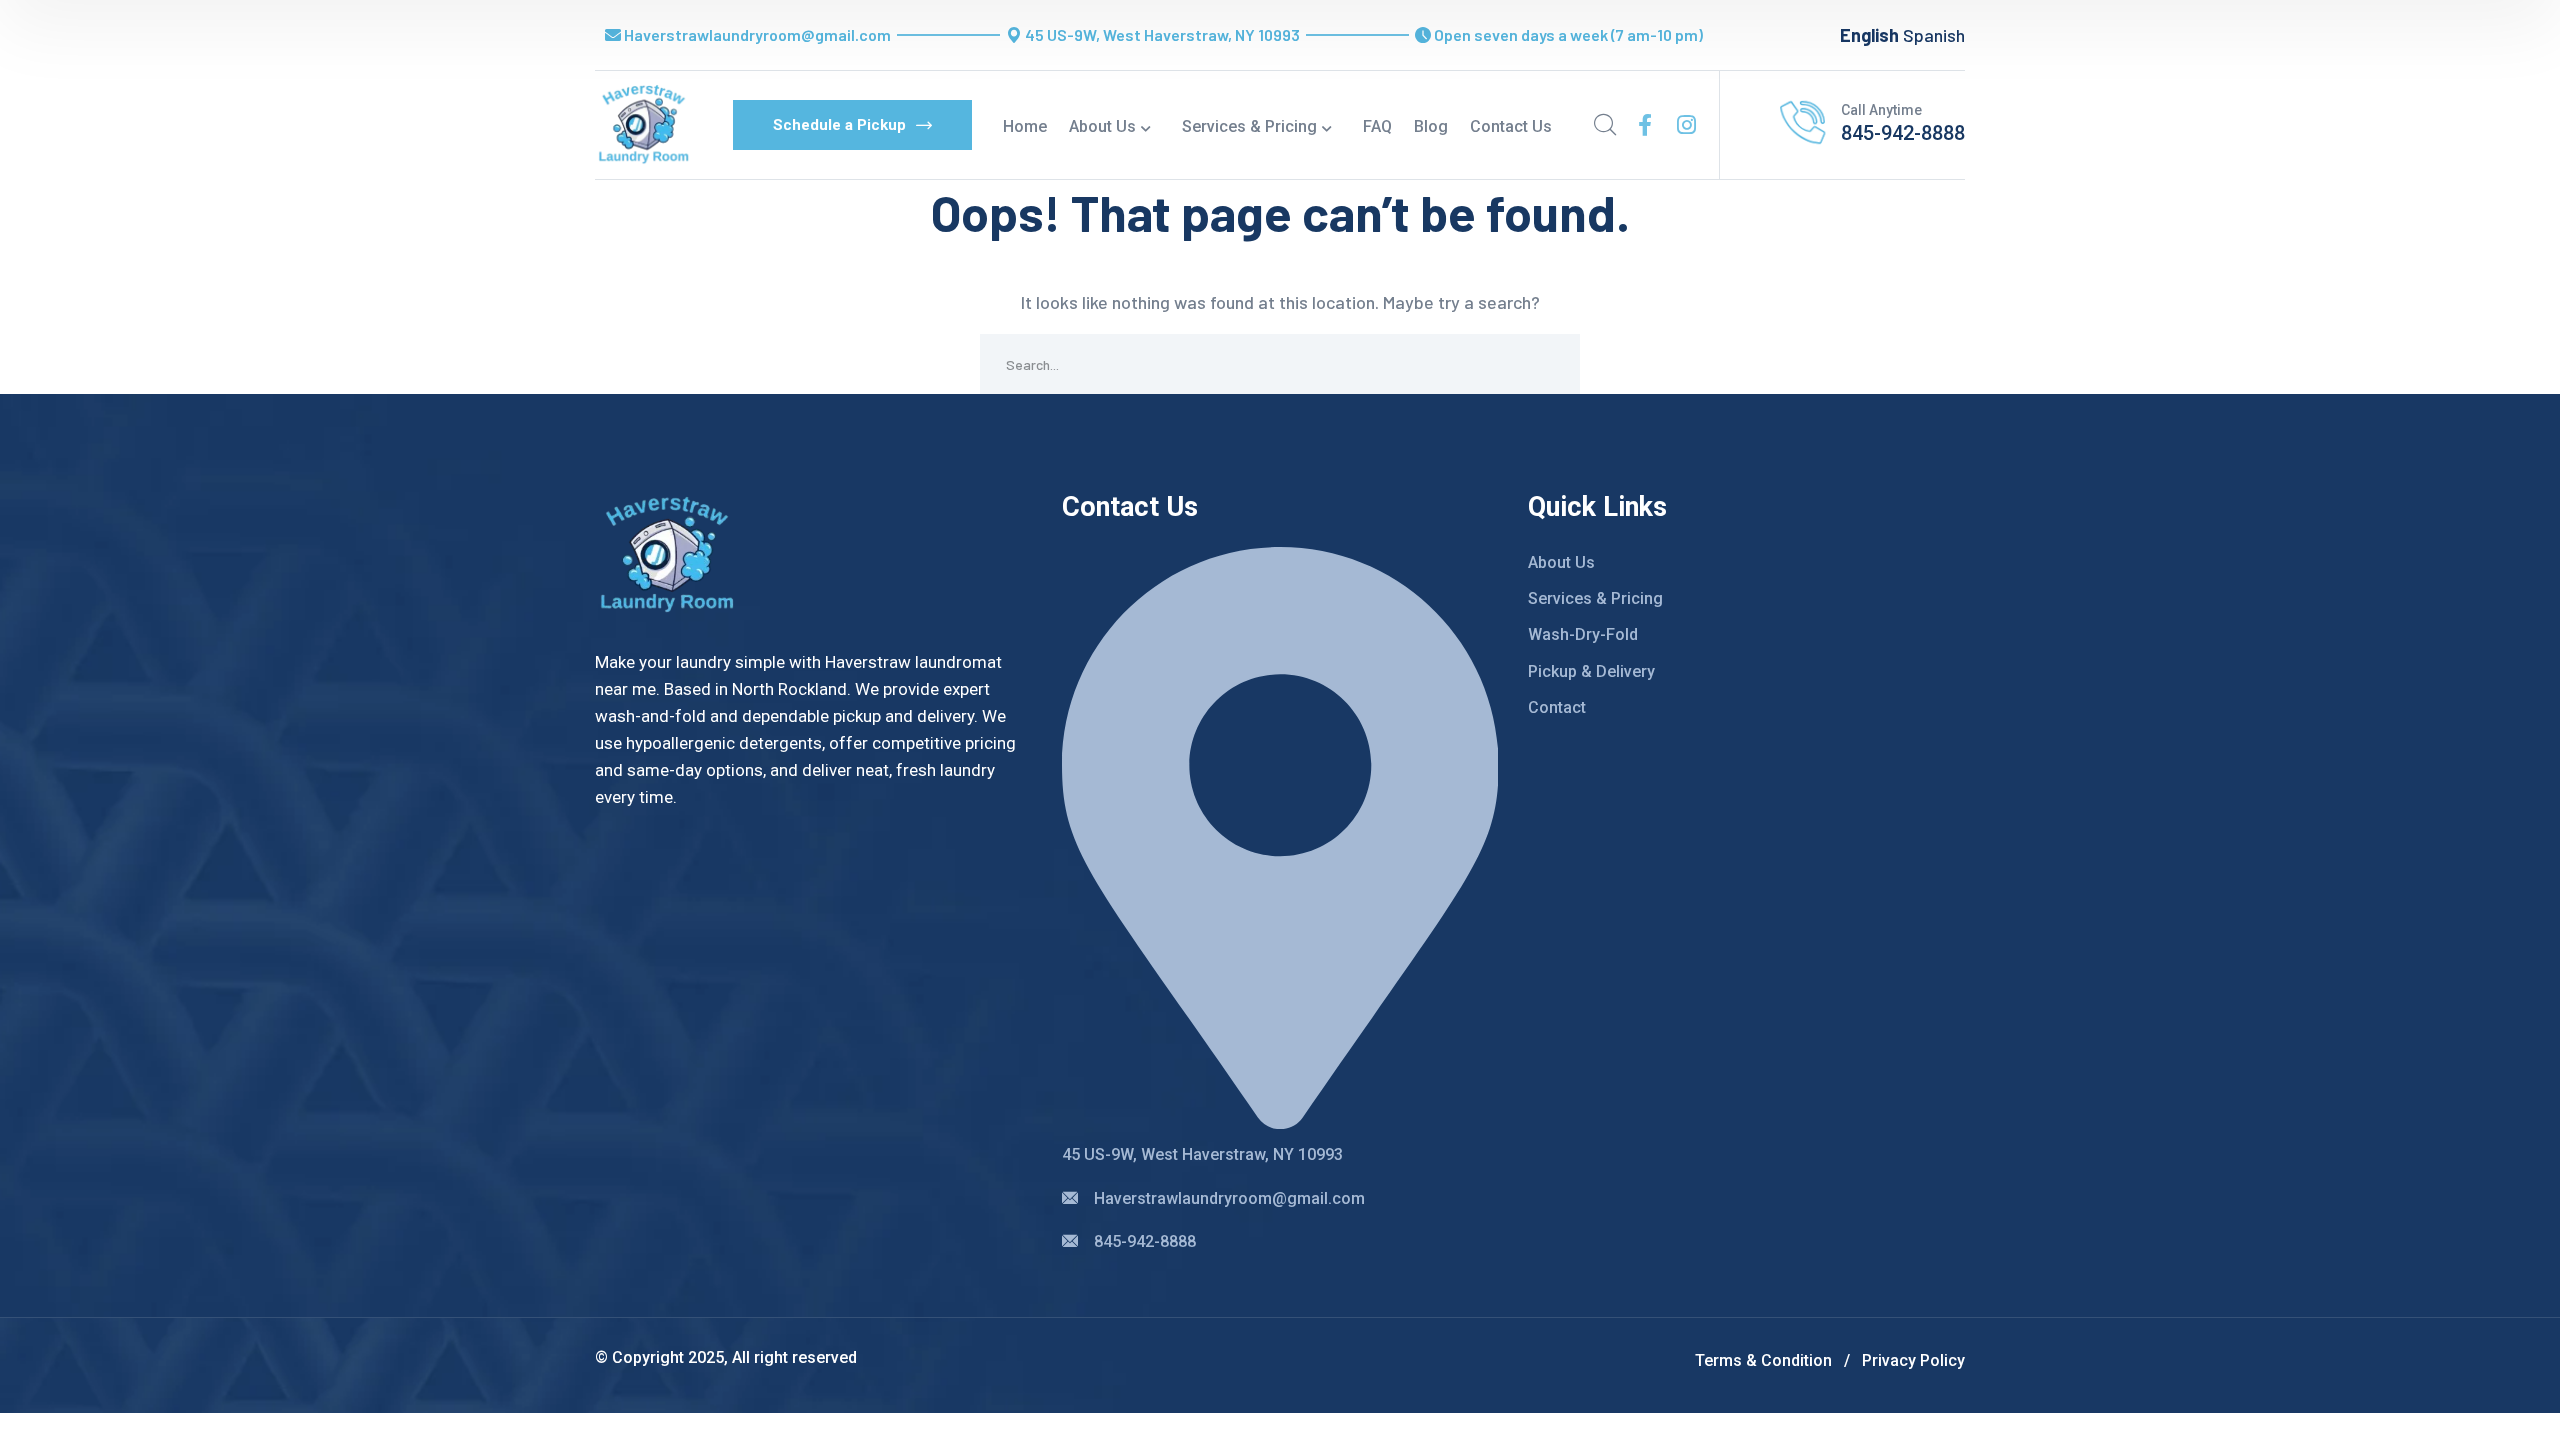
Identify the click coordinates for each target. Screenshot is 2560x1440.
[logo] (644, 123)
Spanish (1934, 35)
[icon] (1645, 125)
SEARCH (1550, 364)
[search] (1605, 125)
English (1869, 35)
